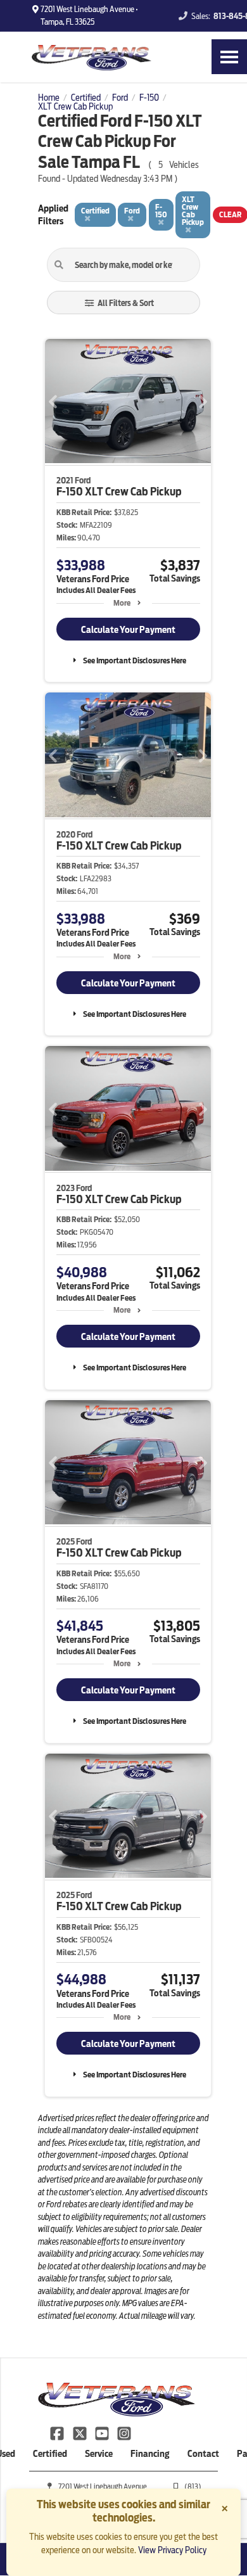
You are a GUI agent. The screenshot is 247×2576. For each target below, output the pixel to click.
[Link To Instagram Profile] (124, 2433)
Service (99, 2454)
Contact (203, 2454)
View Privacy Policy (172, 2550)
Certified (50, 2454)
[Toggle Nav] (229, 57)
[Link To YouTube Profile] (103, 2433)
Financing (150, 2454)
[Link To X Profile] (80, 2433)
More (122, 603)
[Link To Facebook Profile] (58, 2433)
